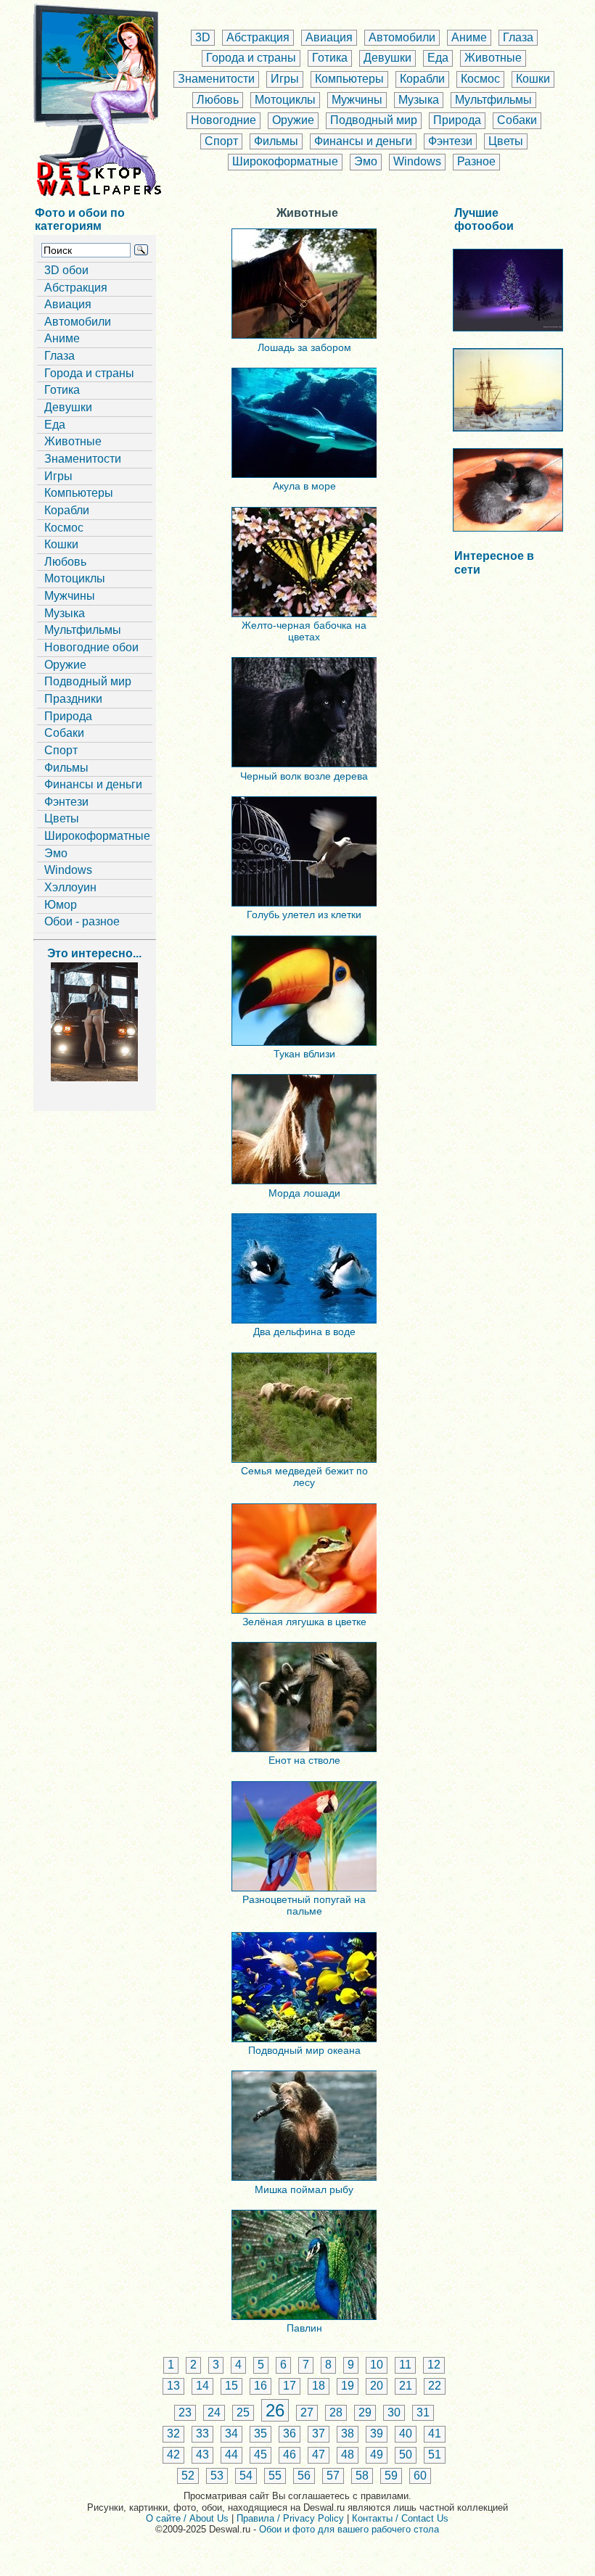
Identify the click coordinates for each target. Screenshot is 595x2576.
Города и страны (251, 58)
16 (260, 2386)
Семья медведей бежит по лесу (304, 1477)
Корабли (422, 79)
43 (202, 2455)
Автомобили (402, 37)
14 (202, 2386)
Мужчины (357, 100)
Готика (330, 58)
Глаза (518, 37)
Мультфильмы (493, 100)
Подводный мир (374, 120)
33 (202, 2433)
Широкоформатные (285, 161)
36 (290, 2433)
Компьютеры (349, 79)
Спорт (221, 141)
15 (231, 2386)
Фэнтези (450, 141)
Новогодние (223, 120)
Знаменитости (216, 79)
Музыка (419, 100)
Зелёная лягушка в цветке (304, 1622)
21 (406, 2386)
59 (391, 2476)
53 (217, 2476)
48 (348, 2455)
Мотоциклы (285, 100)
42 (173, 2455)
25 (243, 2412)
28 (336, 2412)
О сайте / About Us (187, 2518)
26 (275, 2410)
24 (214, 2412)
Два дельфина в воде (304, 1332)
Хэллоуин (70, 887)
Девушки (387, 58)
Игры (285, 79)
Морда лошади (304, 1193)
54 (246, 2476)
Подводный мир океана (304, 2050)
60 (420, 2476)
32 (173, 2433)
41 (435, 2433)
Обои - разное (82, 921)
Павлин (304, 2328)
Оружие (293, 120)
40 (406, 2433)
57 (333, 2476)
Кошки (533, 79)
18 (319, 2386)
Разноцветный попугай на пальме (304, 1905)
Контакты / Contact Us (400, 2518)
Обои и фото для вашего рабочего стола (349, 2529)
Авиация (329, 37)
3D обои (66, 270)
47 (319, 2455)
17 (290, 2386)
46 (290, 2455)
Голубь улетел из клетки (304, 915)
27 (307, 2412)
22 (435, 2386)
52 (188, 2476)
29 (365, 2412)
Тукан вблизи (304, 1054)
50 (406, 2455)
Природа (457, 120)
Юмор (61, 905)
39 (377, 2433)
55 (275, 2476)
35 (260, 2433)
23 (185, 2412)
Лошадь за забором (304, 347)
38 (348, 2433)
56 (304, 2476)
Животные (493, 58)
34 (231, 2433)
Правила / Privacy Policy (290, 2518)
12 (434, 2365)
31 (423, 2412)
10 (377, 2365)
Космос (480, 79)
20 (377, 2386)
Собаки (517, 120)
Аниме (469, 37)
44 (231, 2455)
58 (362, 2476)
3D (203, 37)
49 (377, 2455)
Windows (417, 161)
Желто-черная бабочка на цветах (304, 631)
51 (435, 2455)
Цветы (506, 141)
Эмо (366, 161)
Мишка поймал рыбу (304, 2189)
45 (260, 2455)
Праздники (73, 699)
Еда (438, 58)
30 (394, 2412)
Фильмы (276, 141)
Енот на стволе (304, 1760)
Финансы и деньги (363, 141)
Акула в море (304, 486)
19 (348, 2386)
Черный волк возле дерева (304, 776)
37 (319, 2433)
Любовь (218, 100)
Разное (476, 161)
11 (405, 2365)
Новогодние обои (91, 647)
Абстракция (258, 37)
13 (173, 2386)
